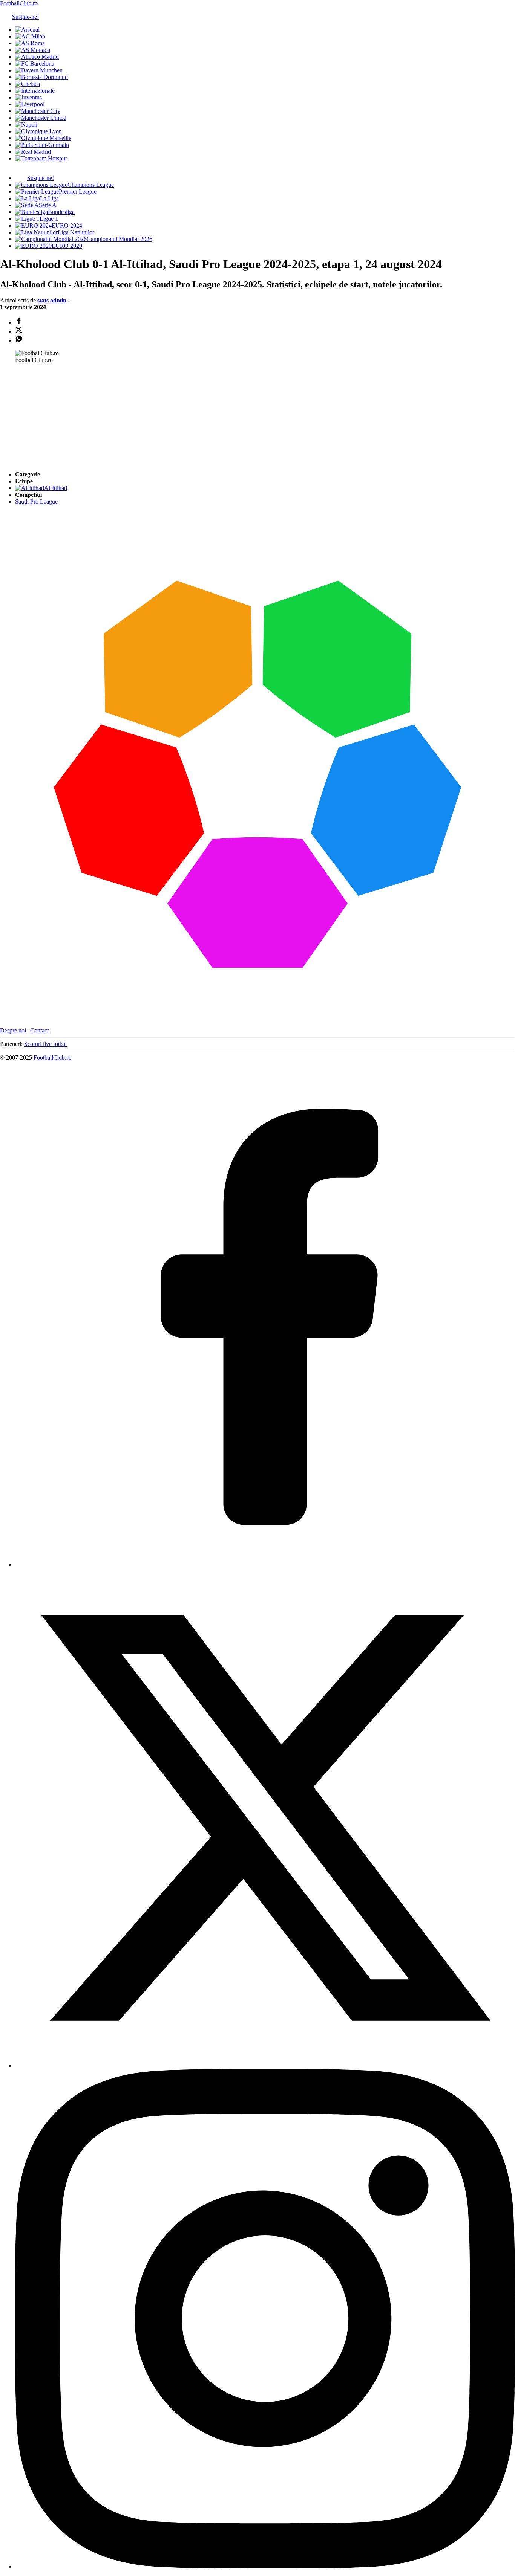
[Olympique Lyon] (38, 131)
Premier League (78, 192)
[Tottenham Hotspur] (41, 158)
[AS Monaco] (33, 50)
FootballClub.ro (19, 3)
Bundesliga (61, 212)
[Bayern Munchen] (39, 70)
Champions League (91, 185)
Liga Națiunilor (76, 232)
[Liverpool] (30, 104)
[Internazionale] (35, 91)
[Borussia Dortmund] (41, 77)
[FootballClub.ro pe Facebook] (265, 1564)
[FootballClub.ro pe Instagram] (265, 2566)
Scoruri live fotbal (45, 1044)
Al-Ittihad (56, 488)
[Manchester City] (38, 111)
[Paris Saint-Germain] (42, 145)
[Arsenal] (27, 30)
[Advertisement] (57, 417)
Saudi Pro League (36, 502)
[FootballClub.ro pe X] (265, 2065)
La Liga (49, 198)
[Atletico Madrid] (37, 57)
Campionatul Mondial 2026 (120, 239)
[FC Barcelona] (35, 63)
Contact (39, 1030)
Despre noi (13, 1030)
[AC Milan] (30, 36)
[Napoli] (26, 124)
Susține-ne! (25, 17)
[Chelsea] (28, 84)
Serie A (48, 205)
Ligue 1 (49, 219)
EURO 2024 (67, 225)
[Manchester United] (41, 118)
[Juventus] (28, 97)
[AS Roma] (30, 43)
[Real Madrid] (33, 152)
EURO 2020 (67, 246)
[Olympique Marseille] (43, 138)
